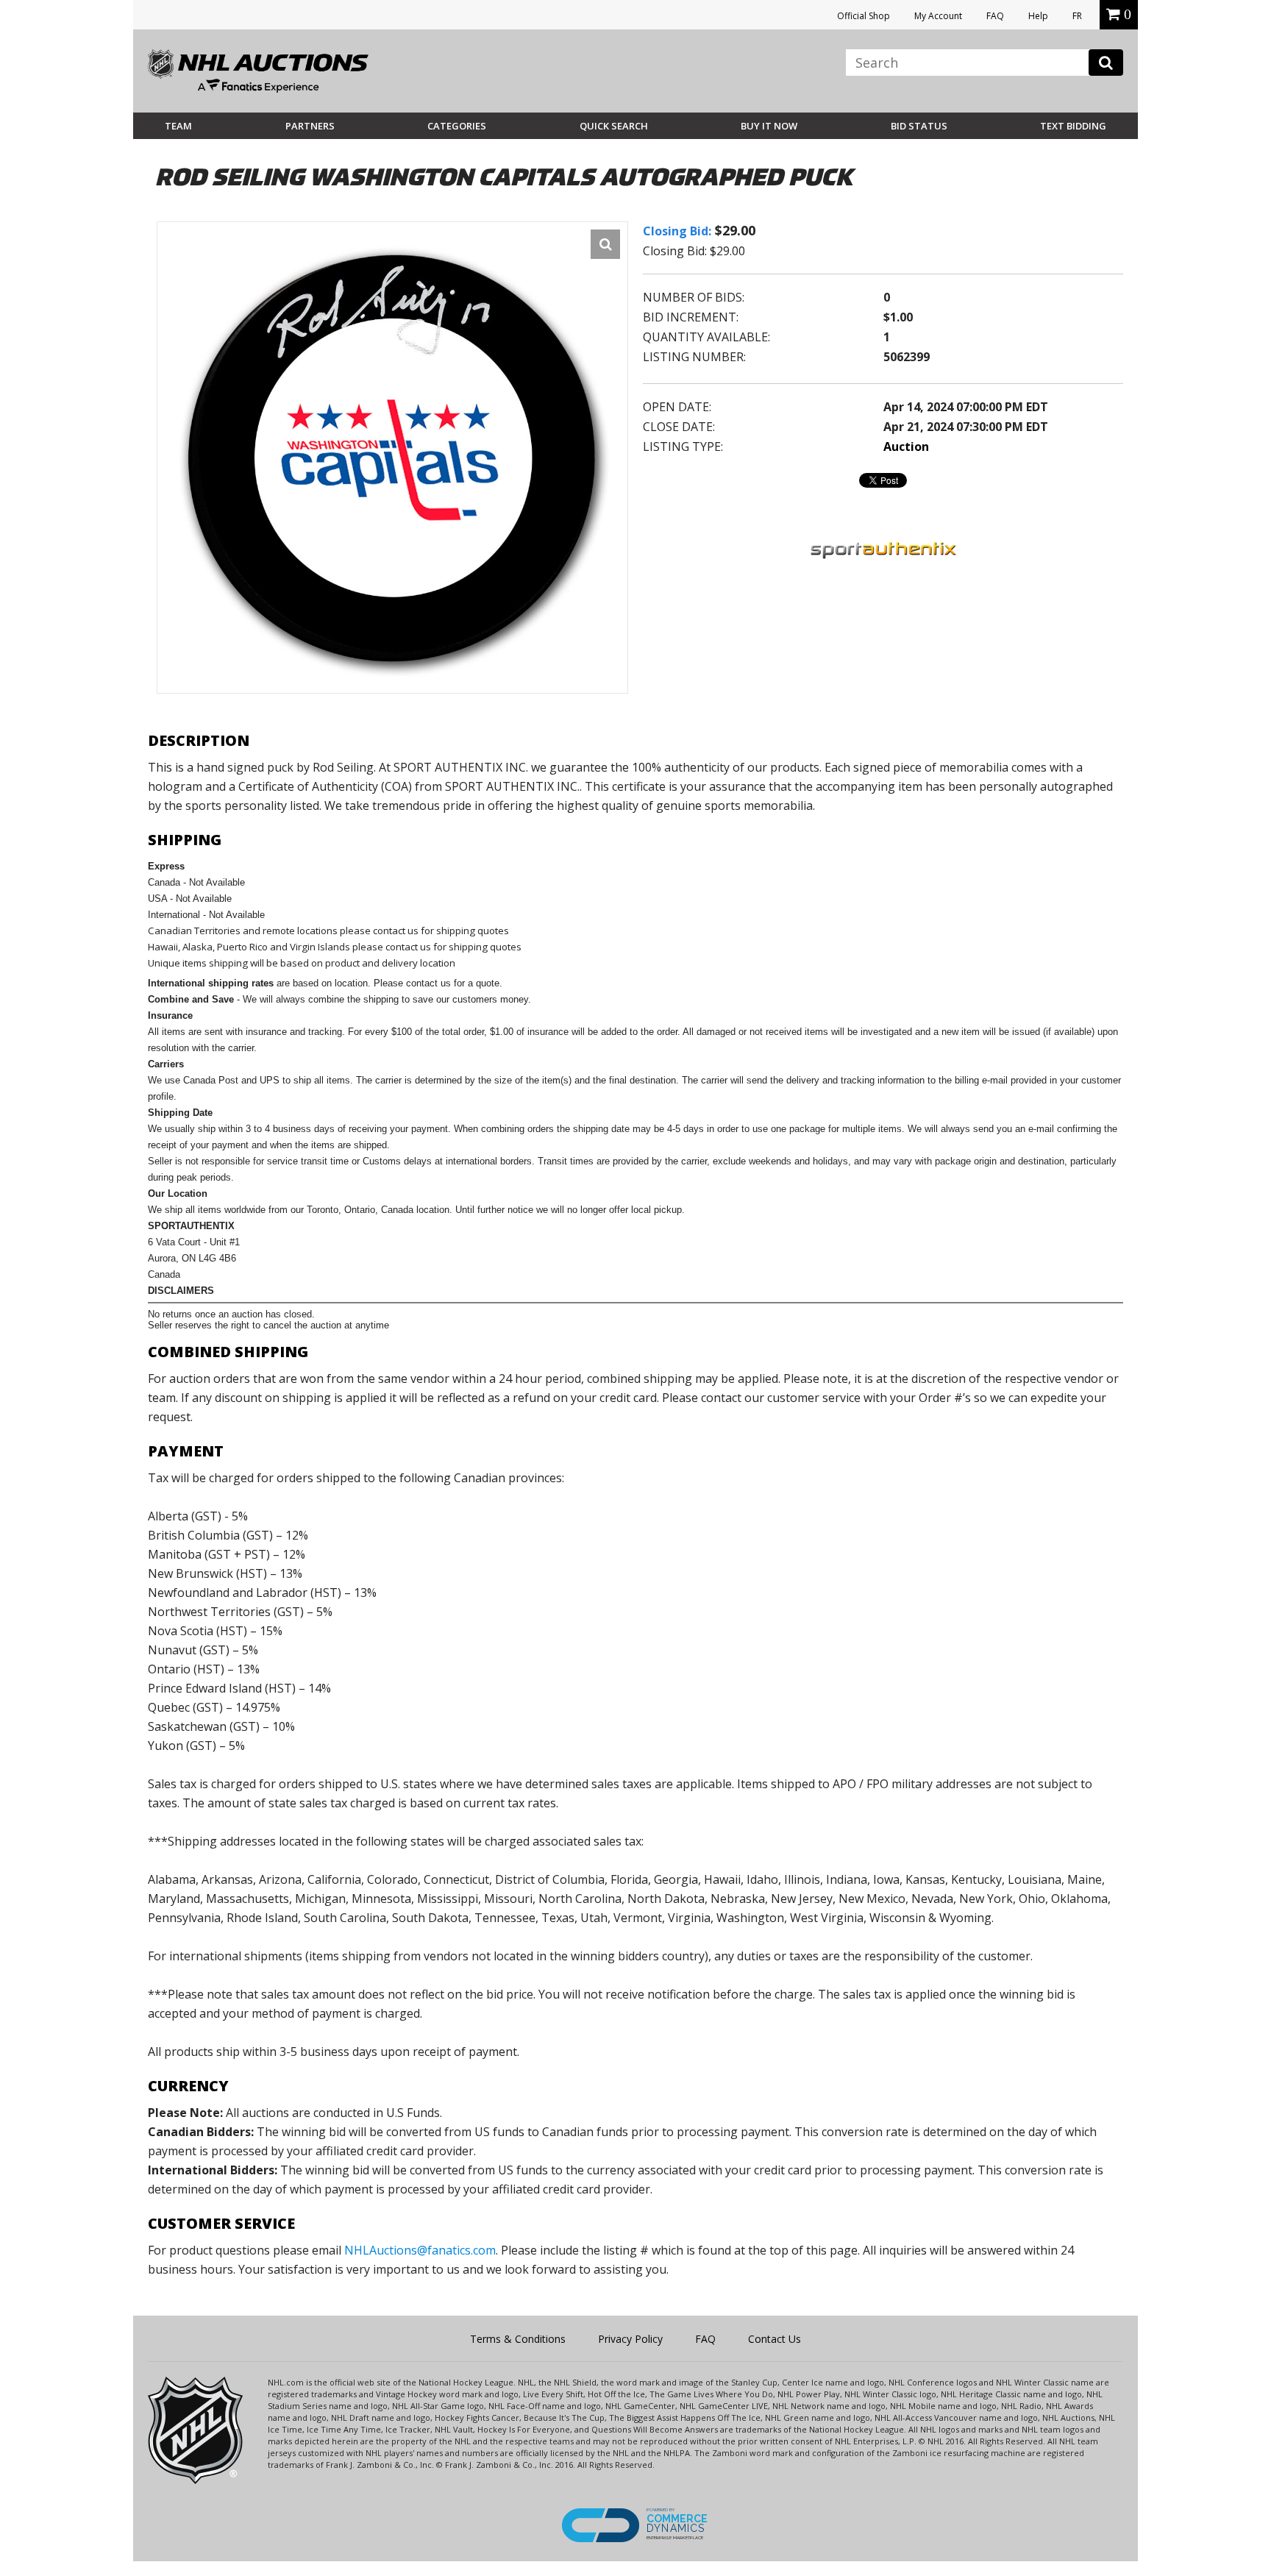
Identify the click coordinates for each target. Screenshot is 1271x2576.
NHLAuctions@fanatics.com (420, 2250)
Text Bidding (1073, 126)
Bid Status (919, 126)
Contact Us (775, 2339)
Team (178, 126)
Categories (457, 126)
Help (1038, 16)
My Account (938, 16)
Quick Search (614, 126)
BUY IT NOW (769, 126)
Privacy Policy (630, 2339)
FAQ (995, 16)
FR (1077, 16)
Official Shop (864, 16)
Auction (906, 446)
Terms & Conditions (518, 2339)
